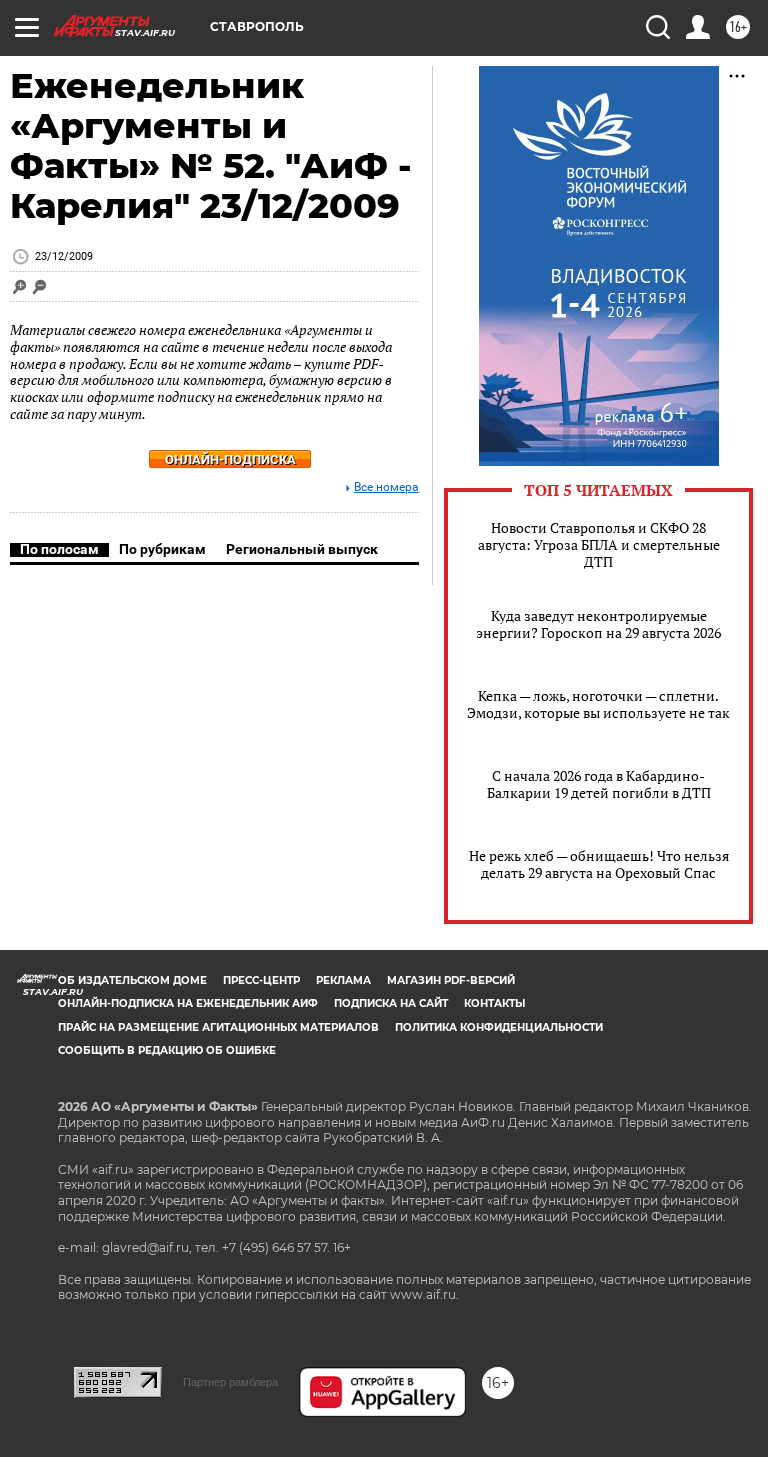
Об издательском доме (132, 980)
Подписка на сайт (391, 1003)
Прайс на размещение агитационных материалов (218, 1027)
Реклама (343, 980)
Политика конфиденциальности (499, 1027)
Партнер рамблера (230, 1382)
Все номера (386, 487)
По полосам (59, 549)
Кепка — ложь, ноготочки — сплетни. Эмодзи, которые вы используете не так (598, 704)
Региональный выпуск (302, 549)
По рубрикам (162, 549)
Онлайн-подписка (230, 459)
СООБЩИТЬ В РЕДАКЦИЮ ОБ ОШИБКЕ (167, 1050)
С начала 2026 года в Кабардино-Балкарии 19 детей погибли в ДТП (599, 784)
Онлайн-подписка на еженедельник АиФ (188, 1003)
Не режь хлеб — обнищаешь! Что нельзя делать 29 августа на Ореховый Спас (599, 864)
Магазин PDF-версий (451, 980)
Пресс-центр (261, 980)
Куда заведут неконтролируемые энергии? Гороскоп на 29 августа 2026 (598, 624)
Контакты (494, 1003)
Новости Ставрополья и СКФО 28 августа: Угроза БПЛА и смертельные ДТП (599, 544)
